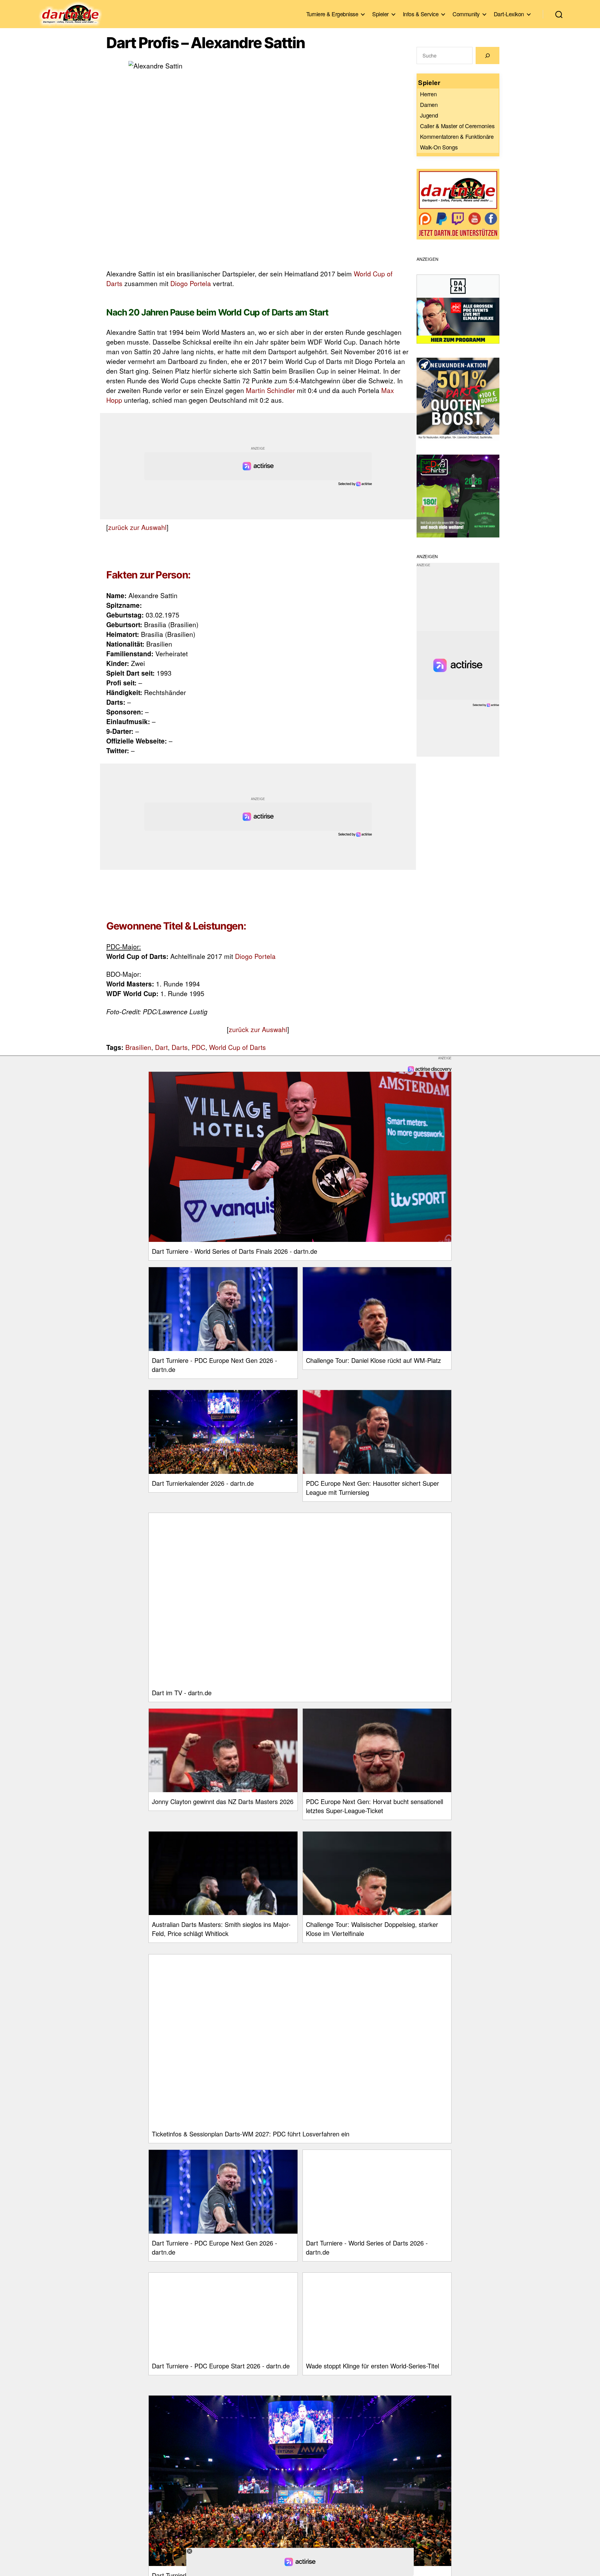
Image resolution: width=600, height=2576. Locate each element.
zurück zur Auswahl (137, 527)
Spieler (380, 14)
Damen (429, 104)
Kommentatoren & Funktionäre (457, 136)
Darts (180, 1047)
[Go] (487, 55)
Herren (428, 94)
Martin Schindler (270, 390)
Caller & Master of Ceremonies (457, 126)
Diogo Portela (191, 283)
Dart (161, 1047)
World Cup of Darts (237, 1047)
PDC (198, 1047)
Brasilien (138, 1047)
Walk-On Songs (439, 147)
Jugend (429, 115)
